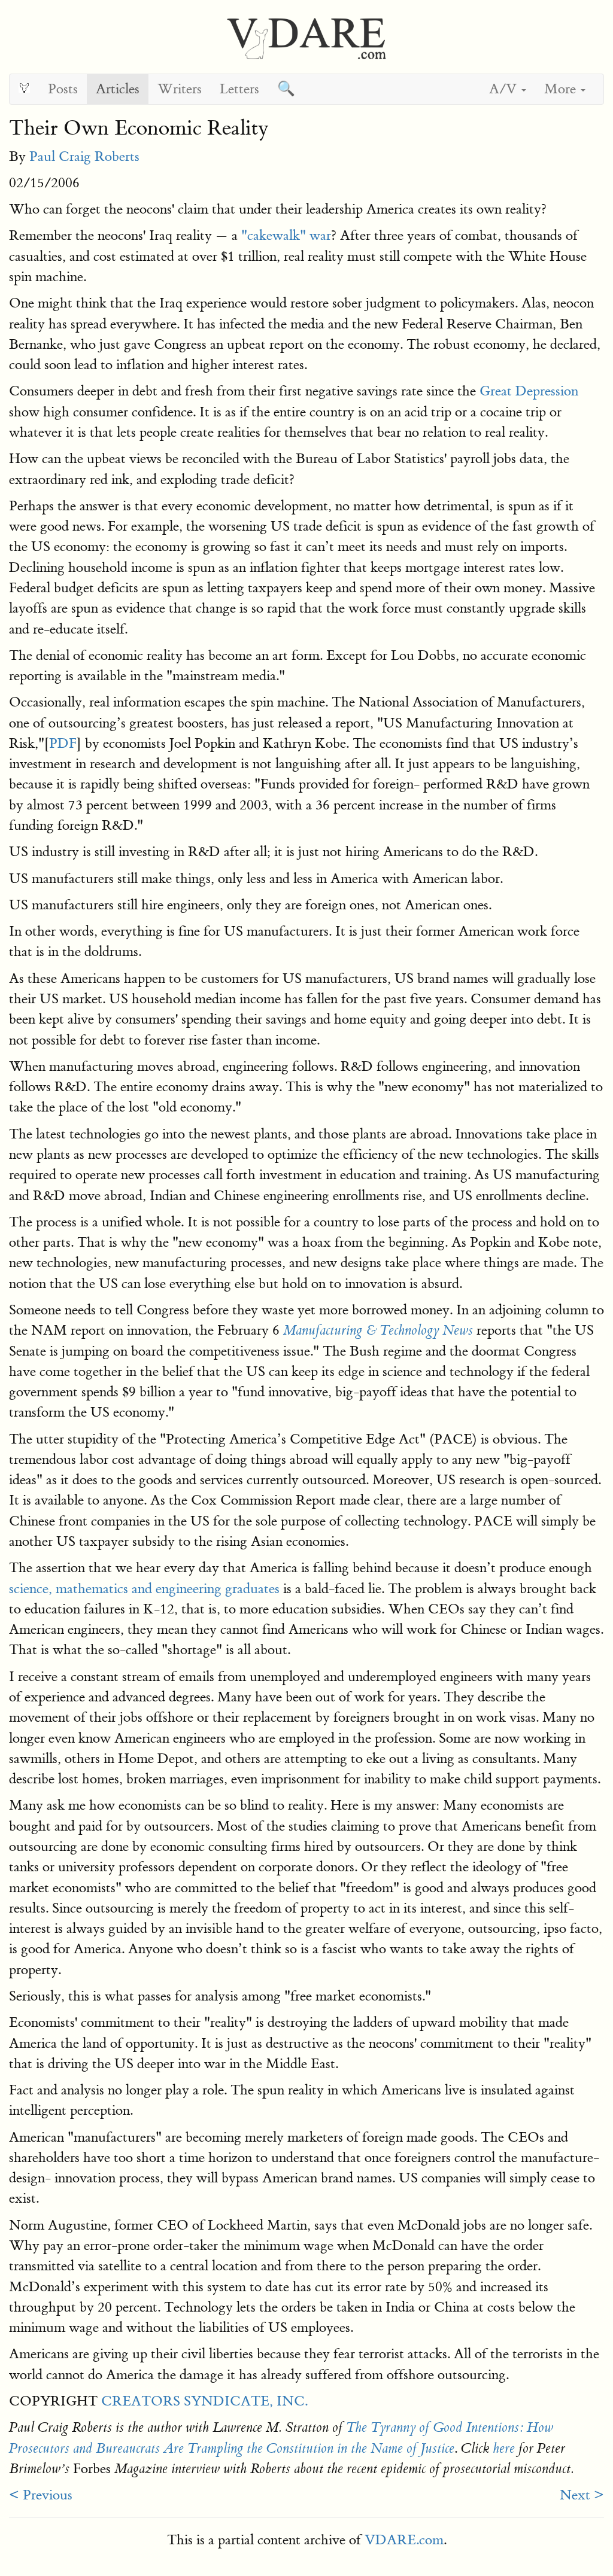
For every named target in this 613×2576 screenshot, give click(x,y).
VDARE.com (404, 2540)
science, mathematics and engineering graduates (144, 1589)
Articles (118, 89)
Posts (63, 89)
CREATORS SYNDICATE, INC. (204, 2401)
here (504, 2449)
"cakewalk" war (286, 235)
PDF (63, 743)
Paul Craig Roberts (84, 156)
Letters (239, 89)
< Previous (41, 2495)
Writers (180, 89)
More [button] (562, 89)
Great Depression (529, 391)
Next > (582, 2495)
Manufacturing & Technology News (378, 1330)
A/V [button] (505, 89)
